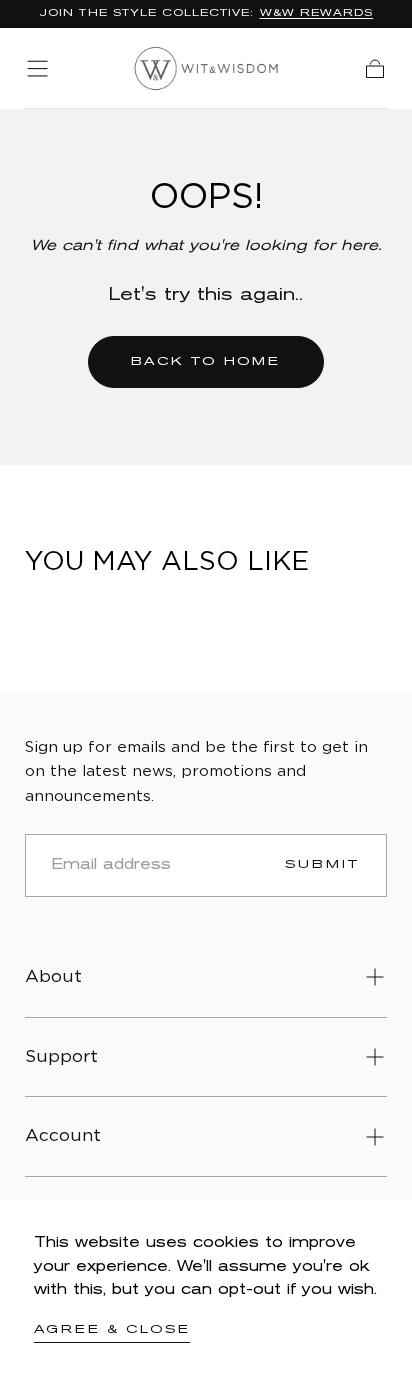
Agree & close (112, 1329)
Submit (323, 864)
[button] (37, 68)
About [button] (53, 977)
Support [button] (61, 1057)
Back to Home (205, 361)
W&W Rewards (317, 13)
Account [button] (63, 1136)
